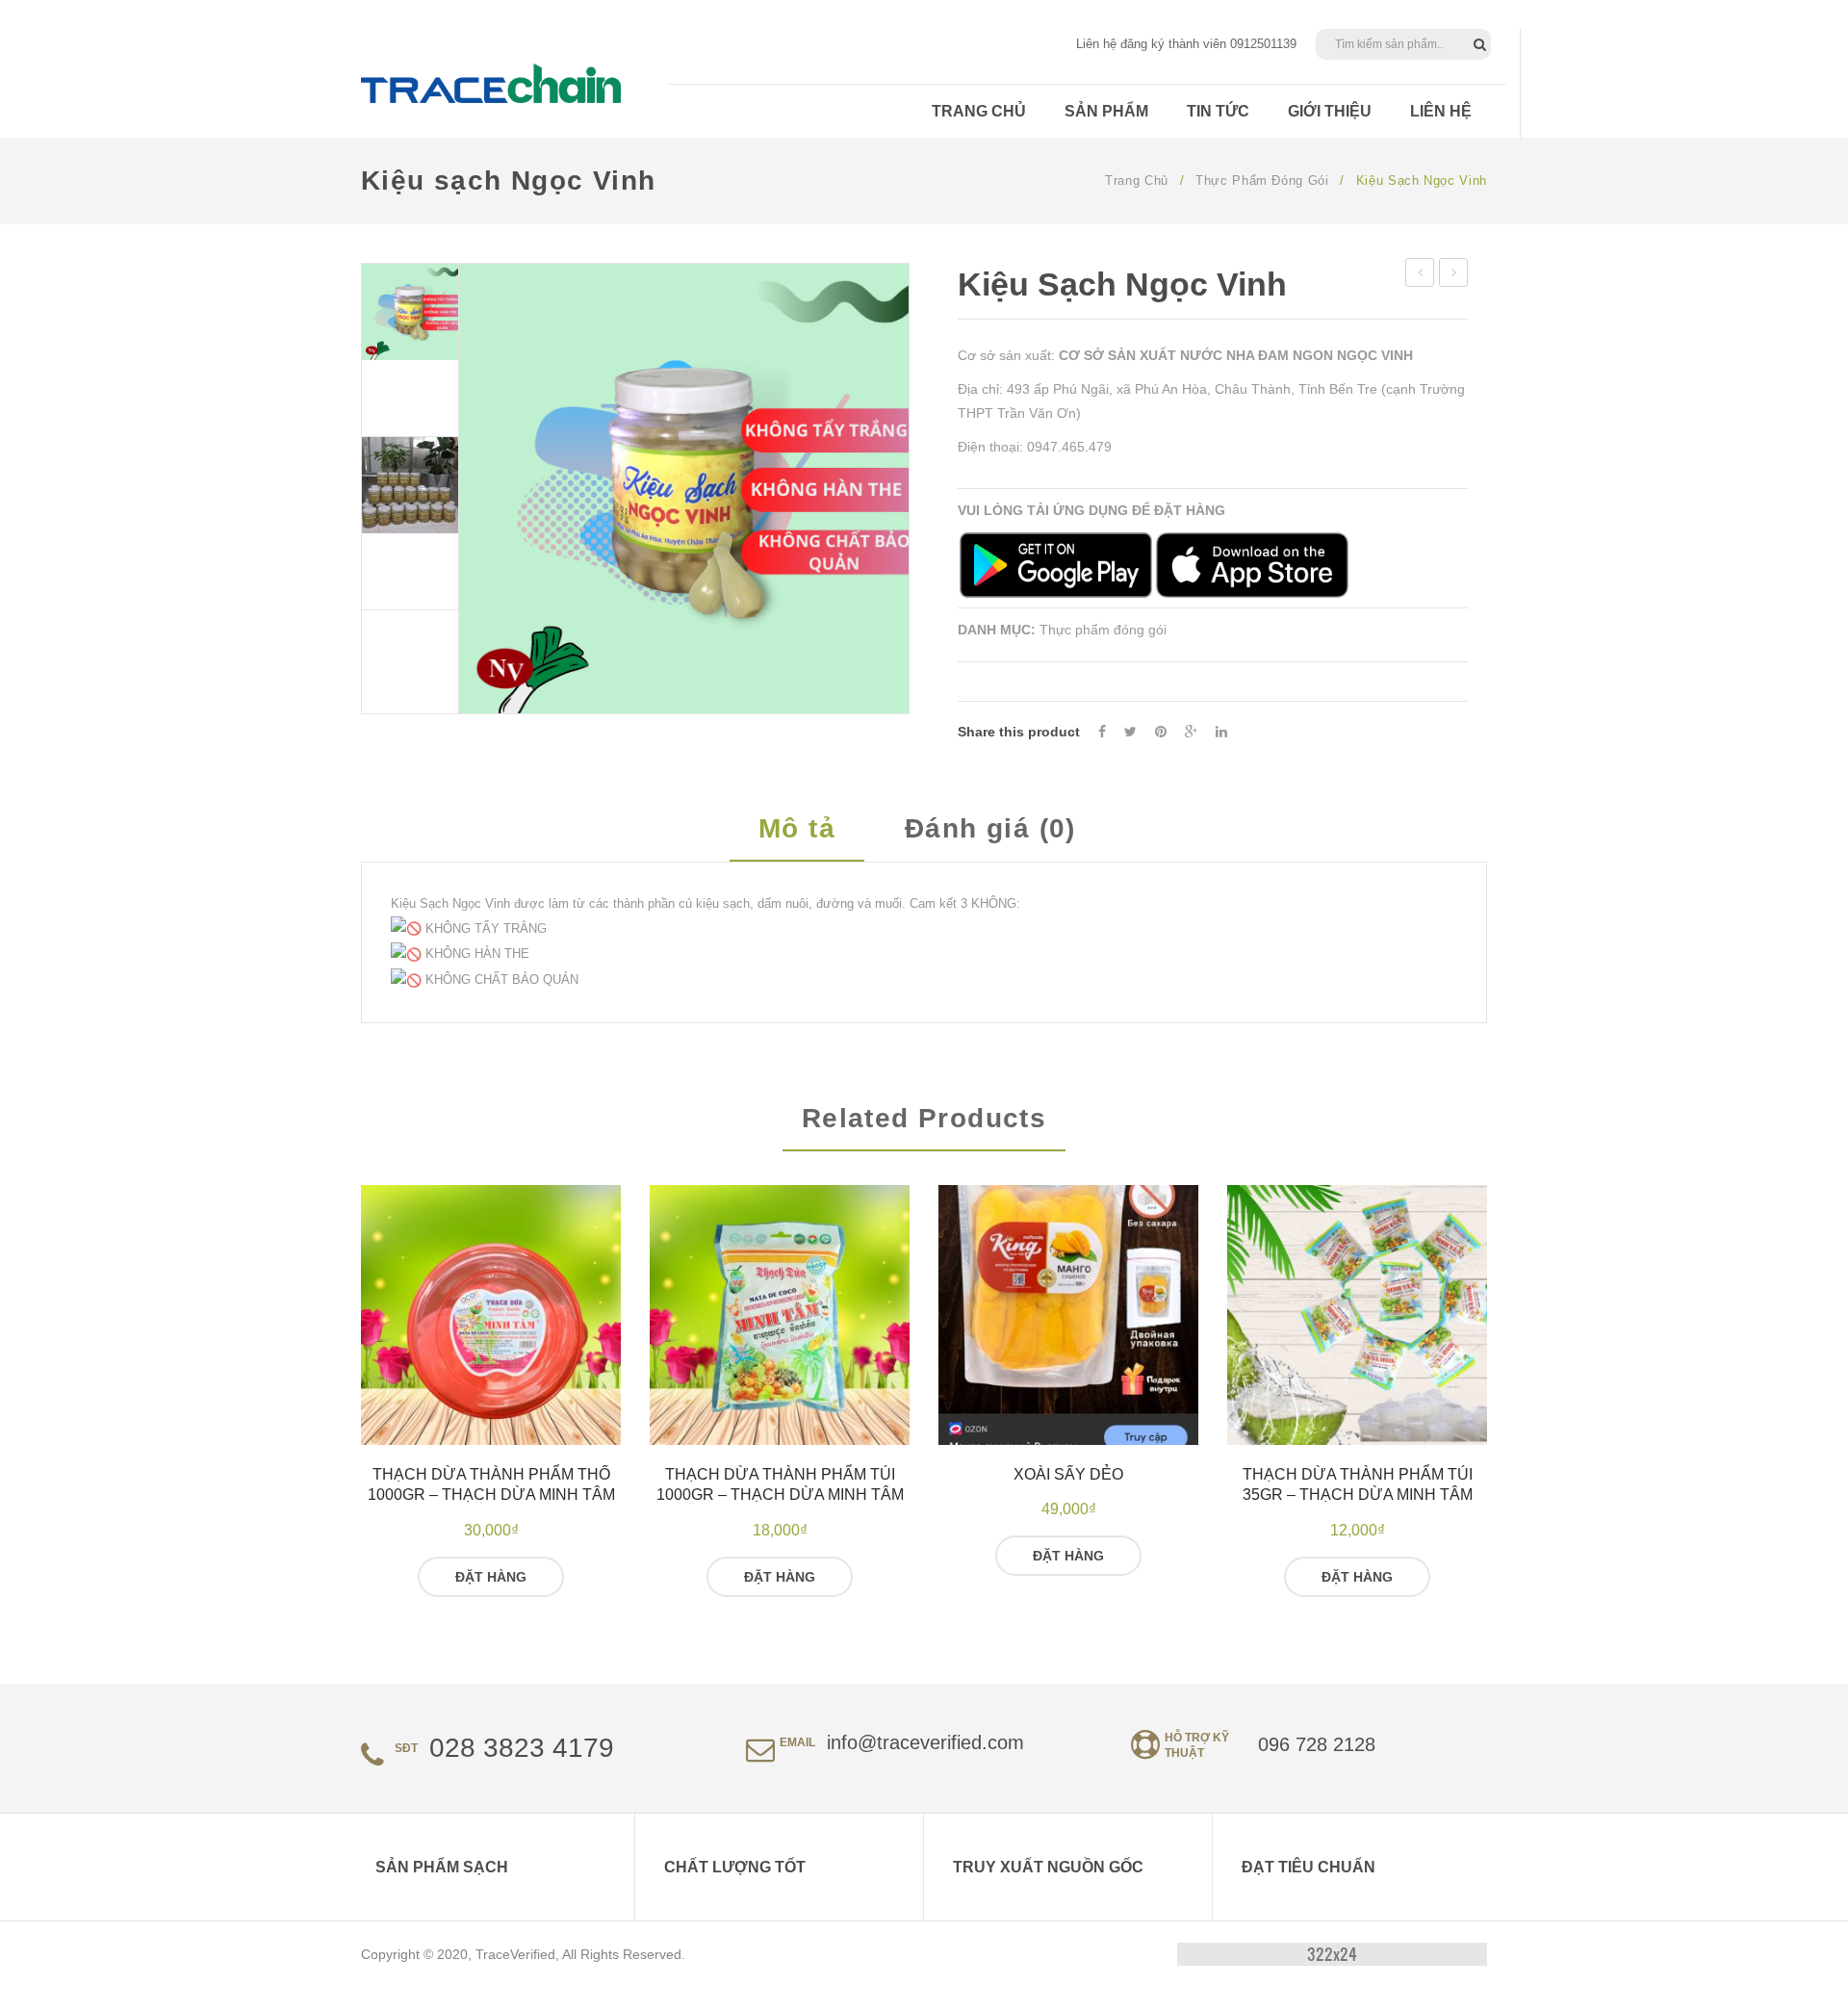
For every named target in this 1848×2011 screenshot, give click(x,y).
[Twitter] (1130, 732)
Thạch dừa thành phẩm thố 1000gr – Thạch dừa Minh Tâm (491, 1485)
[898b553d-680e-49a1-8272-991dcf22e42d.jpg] (410, 485)
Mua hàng (491, 1577)
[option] (491, 1391)
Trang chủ (1137, 180)
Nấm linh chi (1422, 275)
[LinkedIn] (1221, 732)
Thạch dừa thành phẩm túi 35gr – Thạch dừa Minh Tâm (1358, 1485)
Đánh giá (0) (990, 829)
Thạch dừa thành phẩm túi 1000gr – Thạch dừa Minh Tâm (780, 1485)
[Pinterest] (1161, 732)
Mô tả (797, 829)
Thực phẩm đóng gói (1262, 180)
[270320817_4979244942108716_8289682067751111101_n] (410, 312)
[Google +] (1191, 732)
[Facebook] (1102, 732)
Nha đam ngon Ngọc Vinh (1454, 275)
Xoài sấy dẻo (1068, 1474)
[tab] (804, 838)
